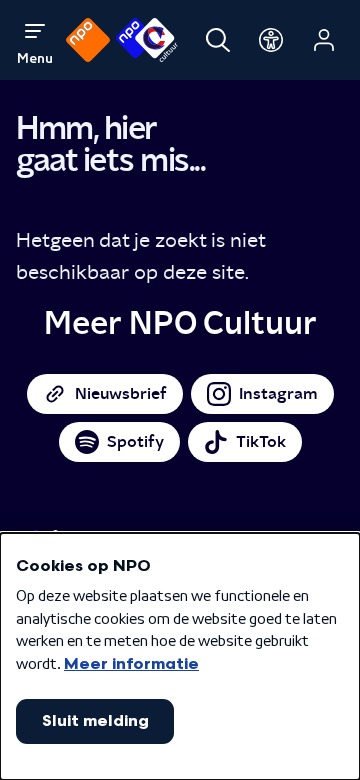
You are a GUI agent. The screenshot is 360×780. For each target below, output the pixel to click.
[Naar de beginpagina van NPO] (88, 40)
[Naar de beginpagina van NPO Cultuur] (146, 40)
